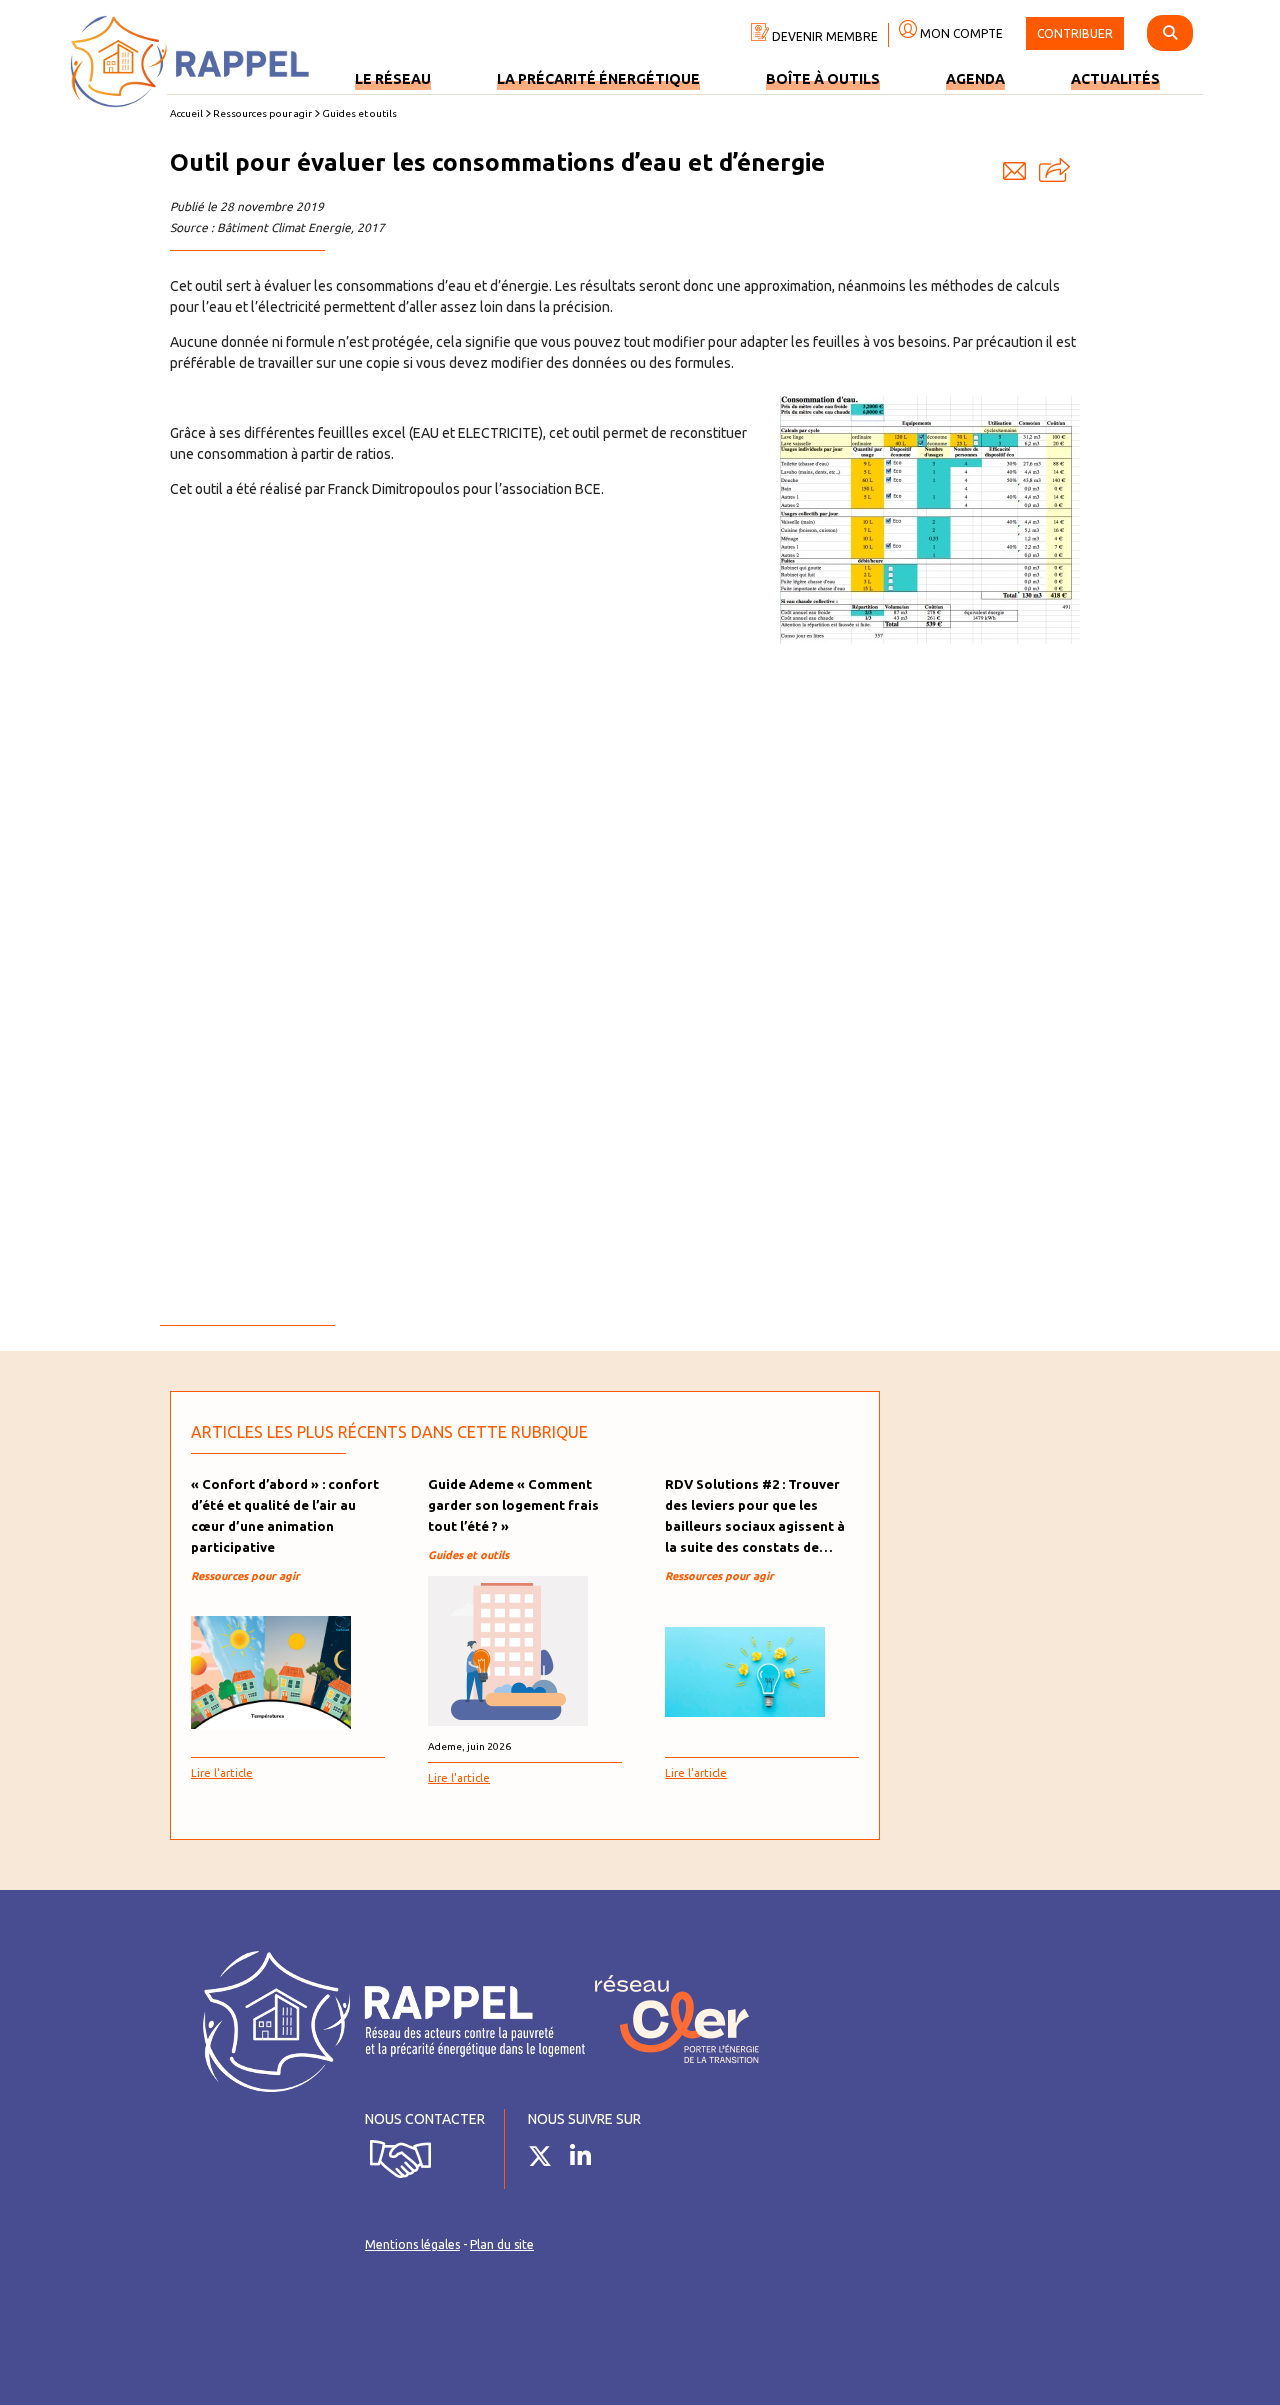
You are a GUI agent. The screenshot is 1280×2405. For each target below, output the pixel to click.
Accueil (186, 113)
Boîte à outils (823, 79)
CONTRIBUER (1075, 33)
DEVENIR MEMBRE (823, 36)
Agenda (975, 79)
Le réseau (393, 79)
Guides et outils (359, 113)
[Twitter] (547, 2160)
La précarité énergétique (598, 79)
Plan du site (502, 2244)
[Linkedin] (588, 2160)
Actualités (1115, 79)
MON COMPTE (960, 33)
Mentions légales (412, 2244)
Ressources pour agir (262, 113)
